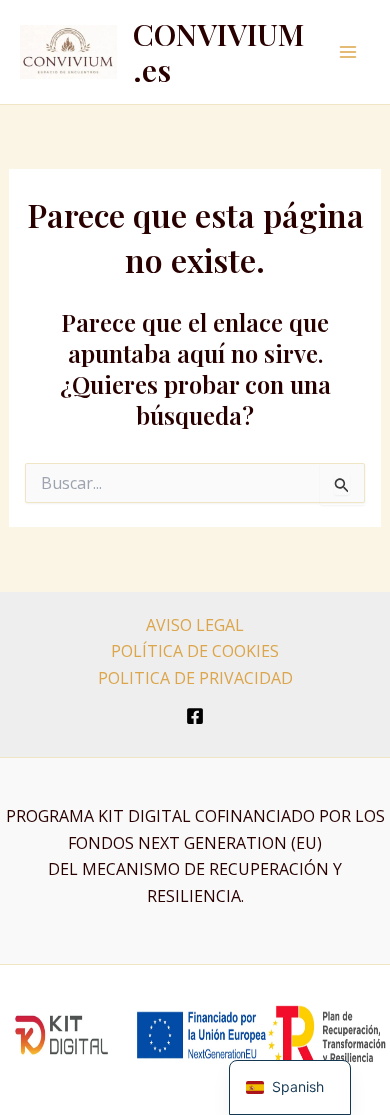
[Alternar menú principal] (348, 52)
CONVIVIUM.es (218, 52)
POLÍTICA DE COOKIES (195, 651)
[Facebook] (195, 716)
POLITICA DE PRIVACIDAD (195, 678)
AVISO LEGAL (195, 625)
